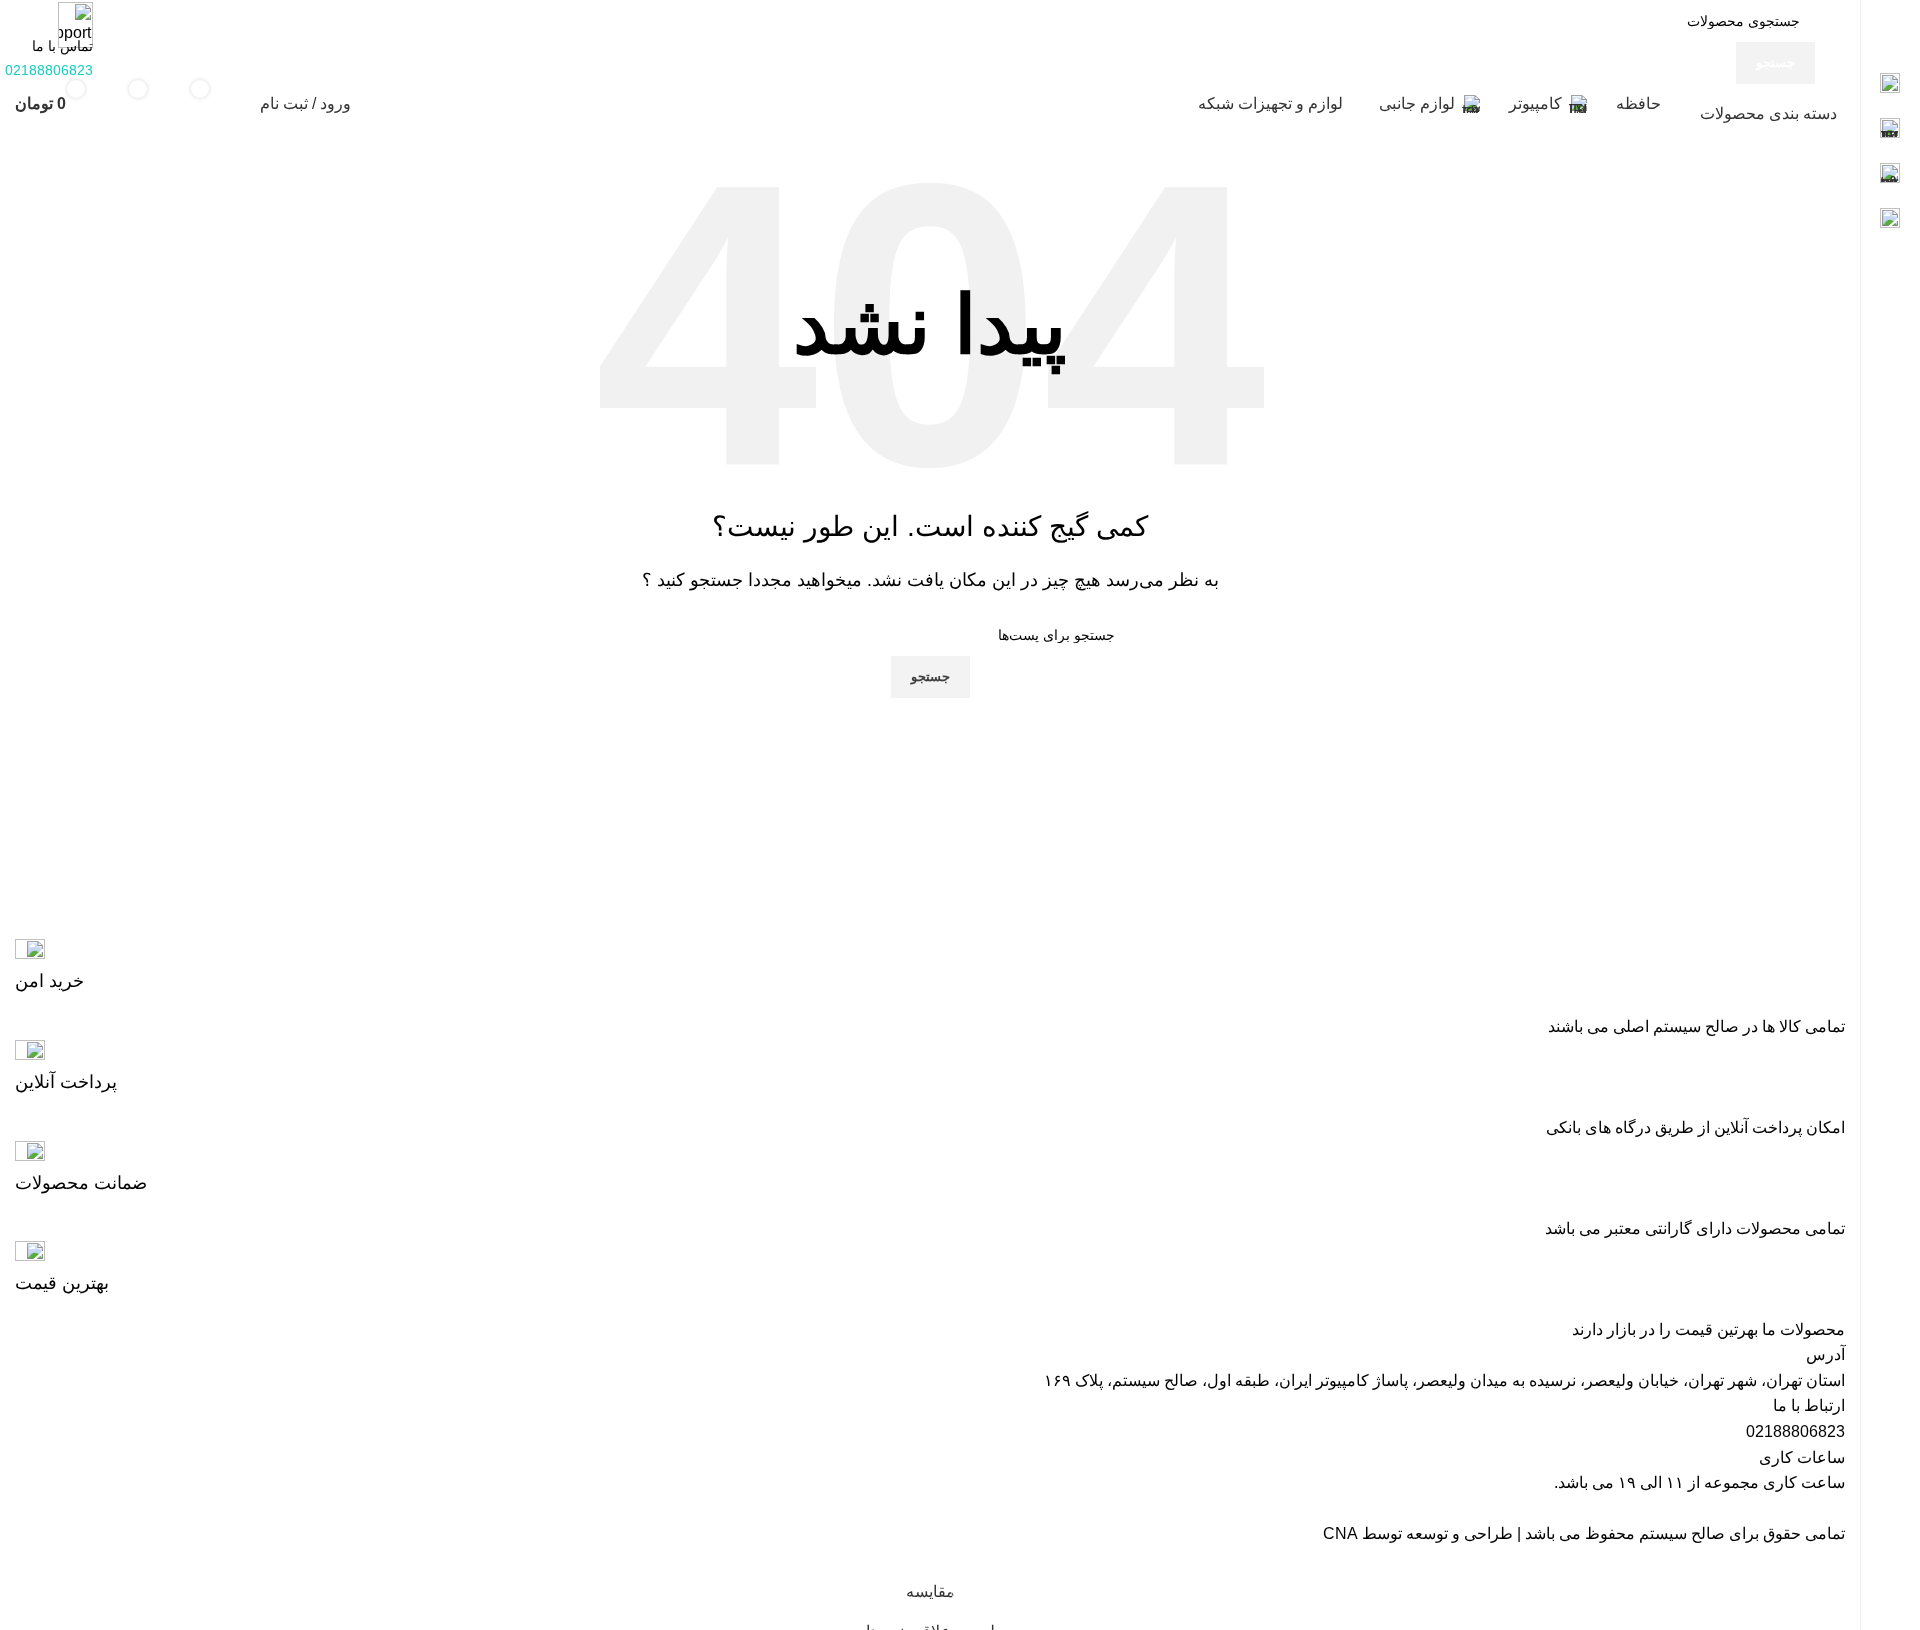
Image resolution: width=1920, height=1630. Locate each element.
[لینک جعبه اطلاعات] (930, 966)
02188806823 (1795, 1431)
